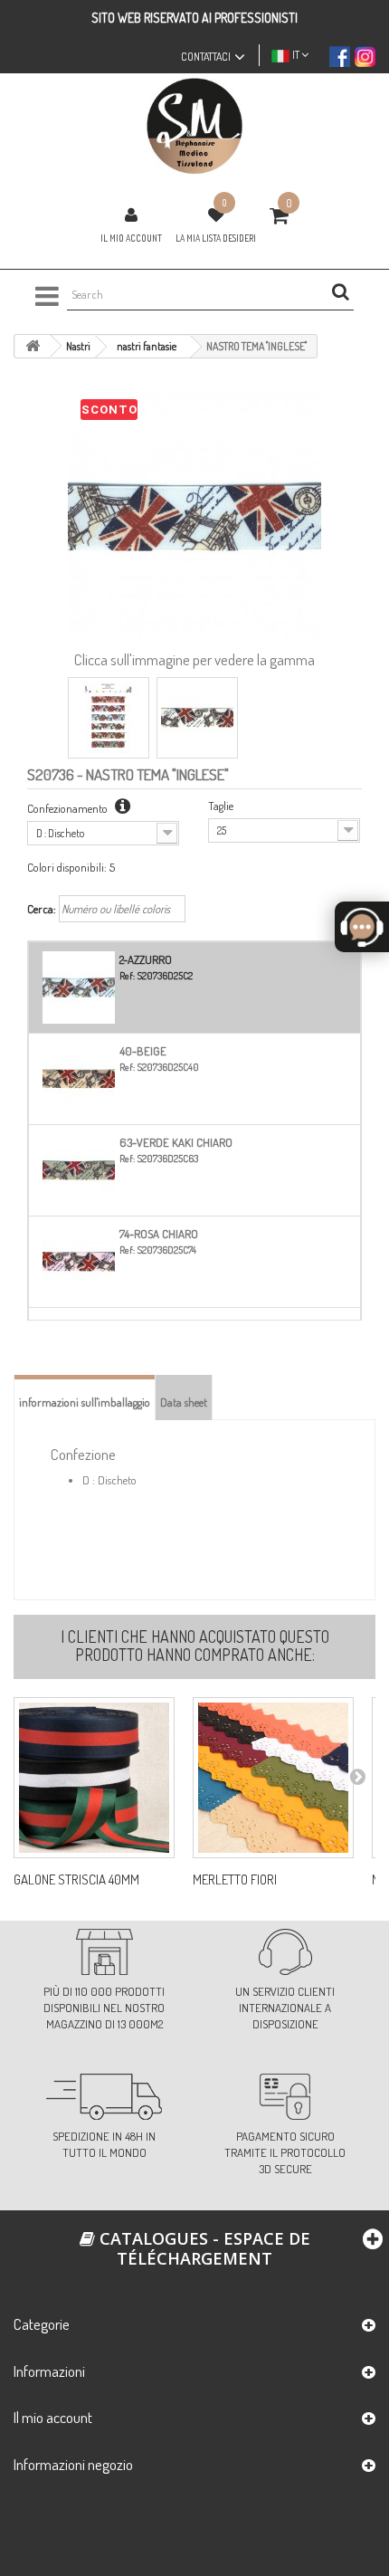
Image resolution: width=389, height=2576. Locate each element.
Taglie (221, 806)
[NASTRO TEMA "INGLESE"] (109, 718)
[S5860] (273, 1778)
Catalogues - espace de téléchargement (203, 2248)
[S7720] (94, 1778)
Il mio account (131, 238)
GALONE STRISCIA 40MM (76, 1880)
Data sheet (184, 1402)
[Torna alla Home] (33, 346)
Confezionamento (69, 808)
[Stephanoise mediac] (194, 126)
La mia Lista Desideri (216, 238)
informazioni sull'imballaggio (85, 1402)
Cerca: (42, 909)
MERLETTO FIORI (235, 1880)
